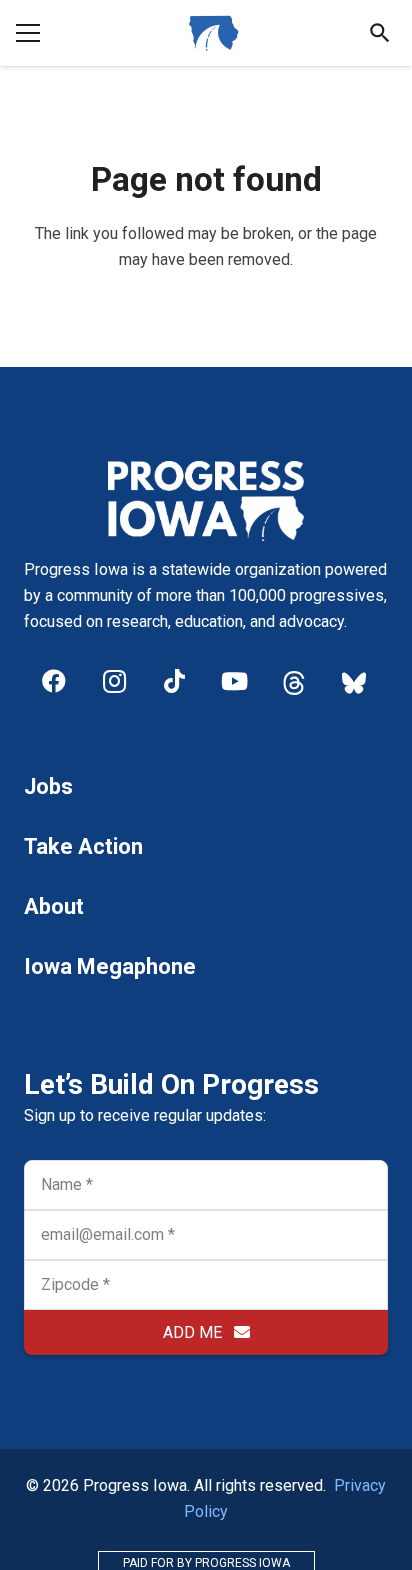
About (54, 906)
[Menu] (28, 33)
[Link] (214, 33)
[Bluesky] (354, 681)
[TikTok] (174, 681)
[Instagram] (114, 681)
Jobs (48, 786)
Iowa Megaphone (110, 966)
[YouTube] (234, 681)
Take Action (83, 846)
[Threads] (294, 681)
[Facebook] (54, 681)
